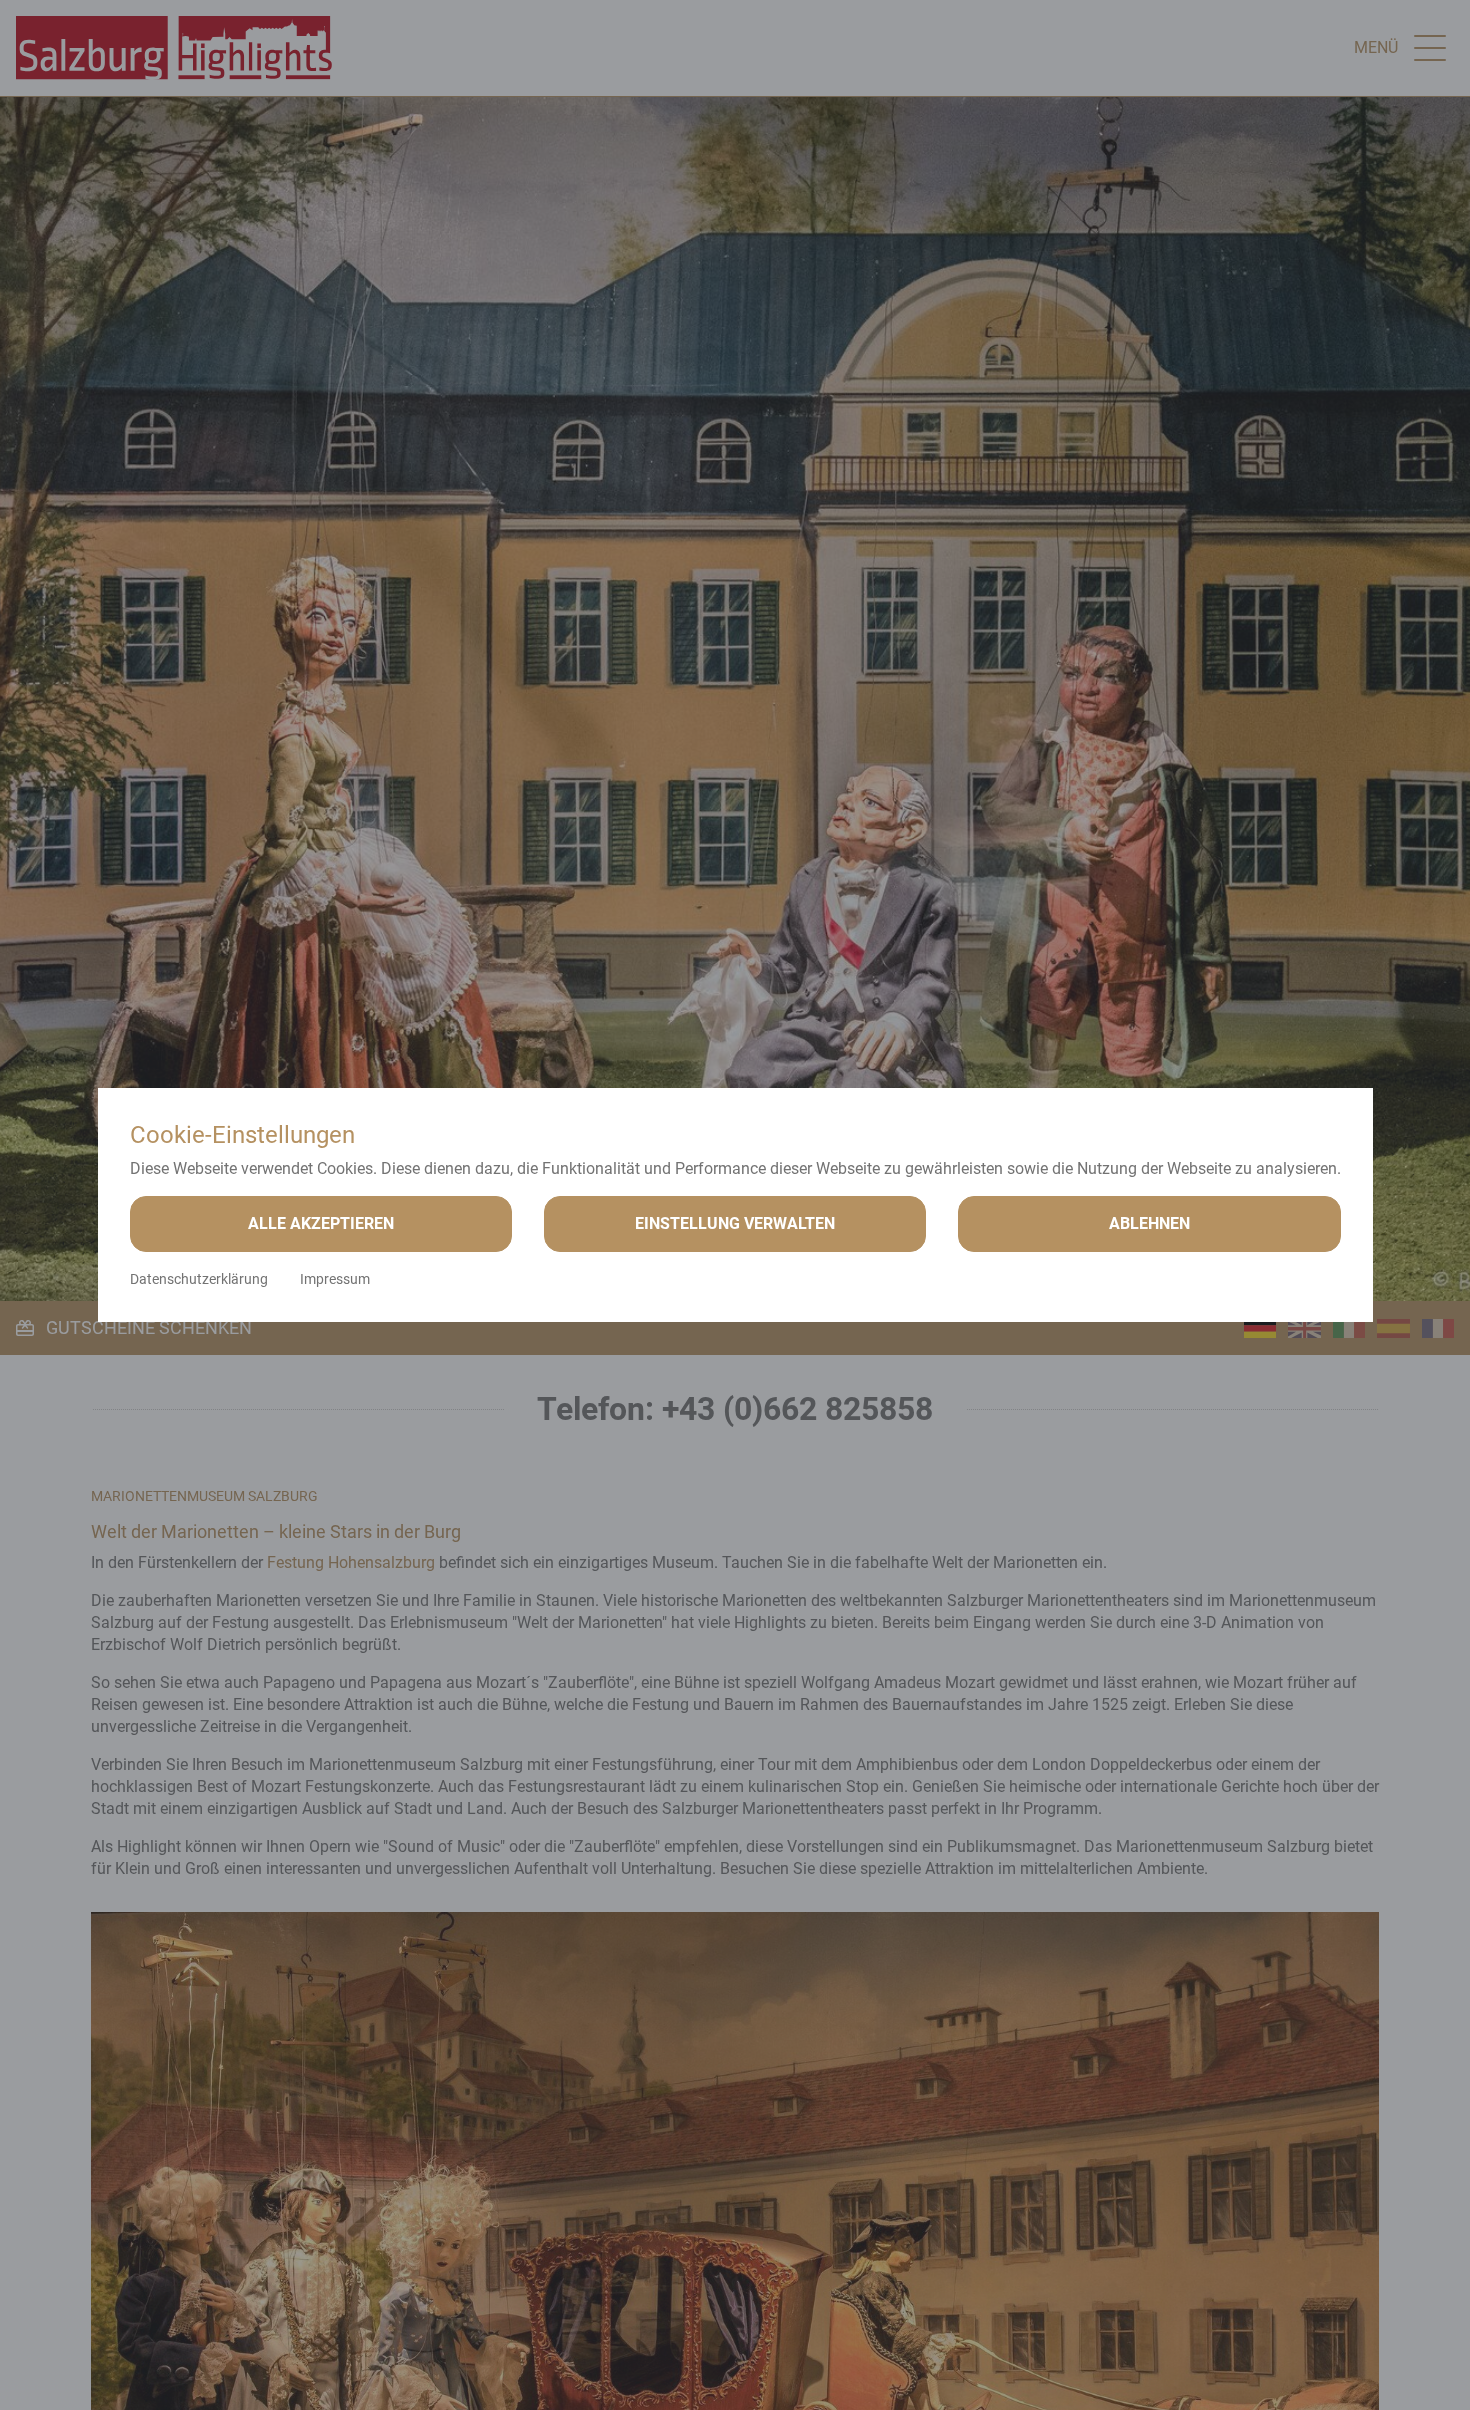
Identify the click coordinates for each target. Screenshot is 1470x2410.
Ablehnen (1149, 1223)
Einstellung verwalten (735, 1223)
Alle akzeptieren (321, 1223)
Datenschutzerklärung (199, 1279)
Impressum (335, 1279)
